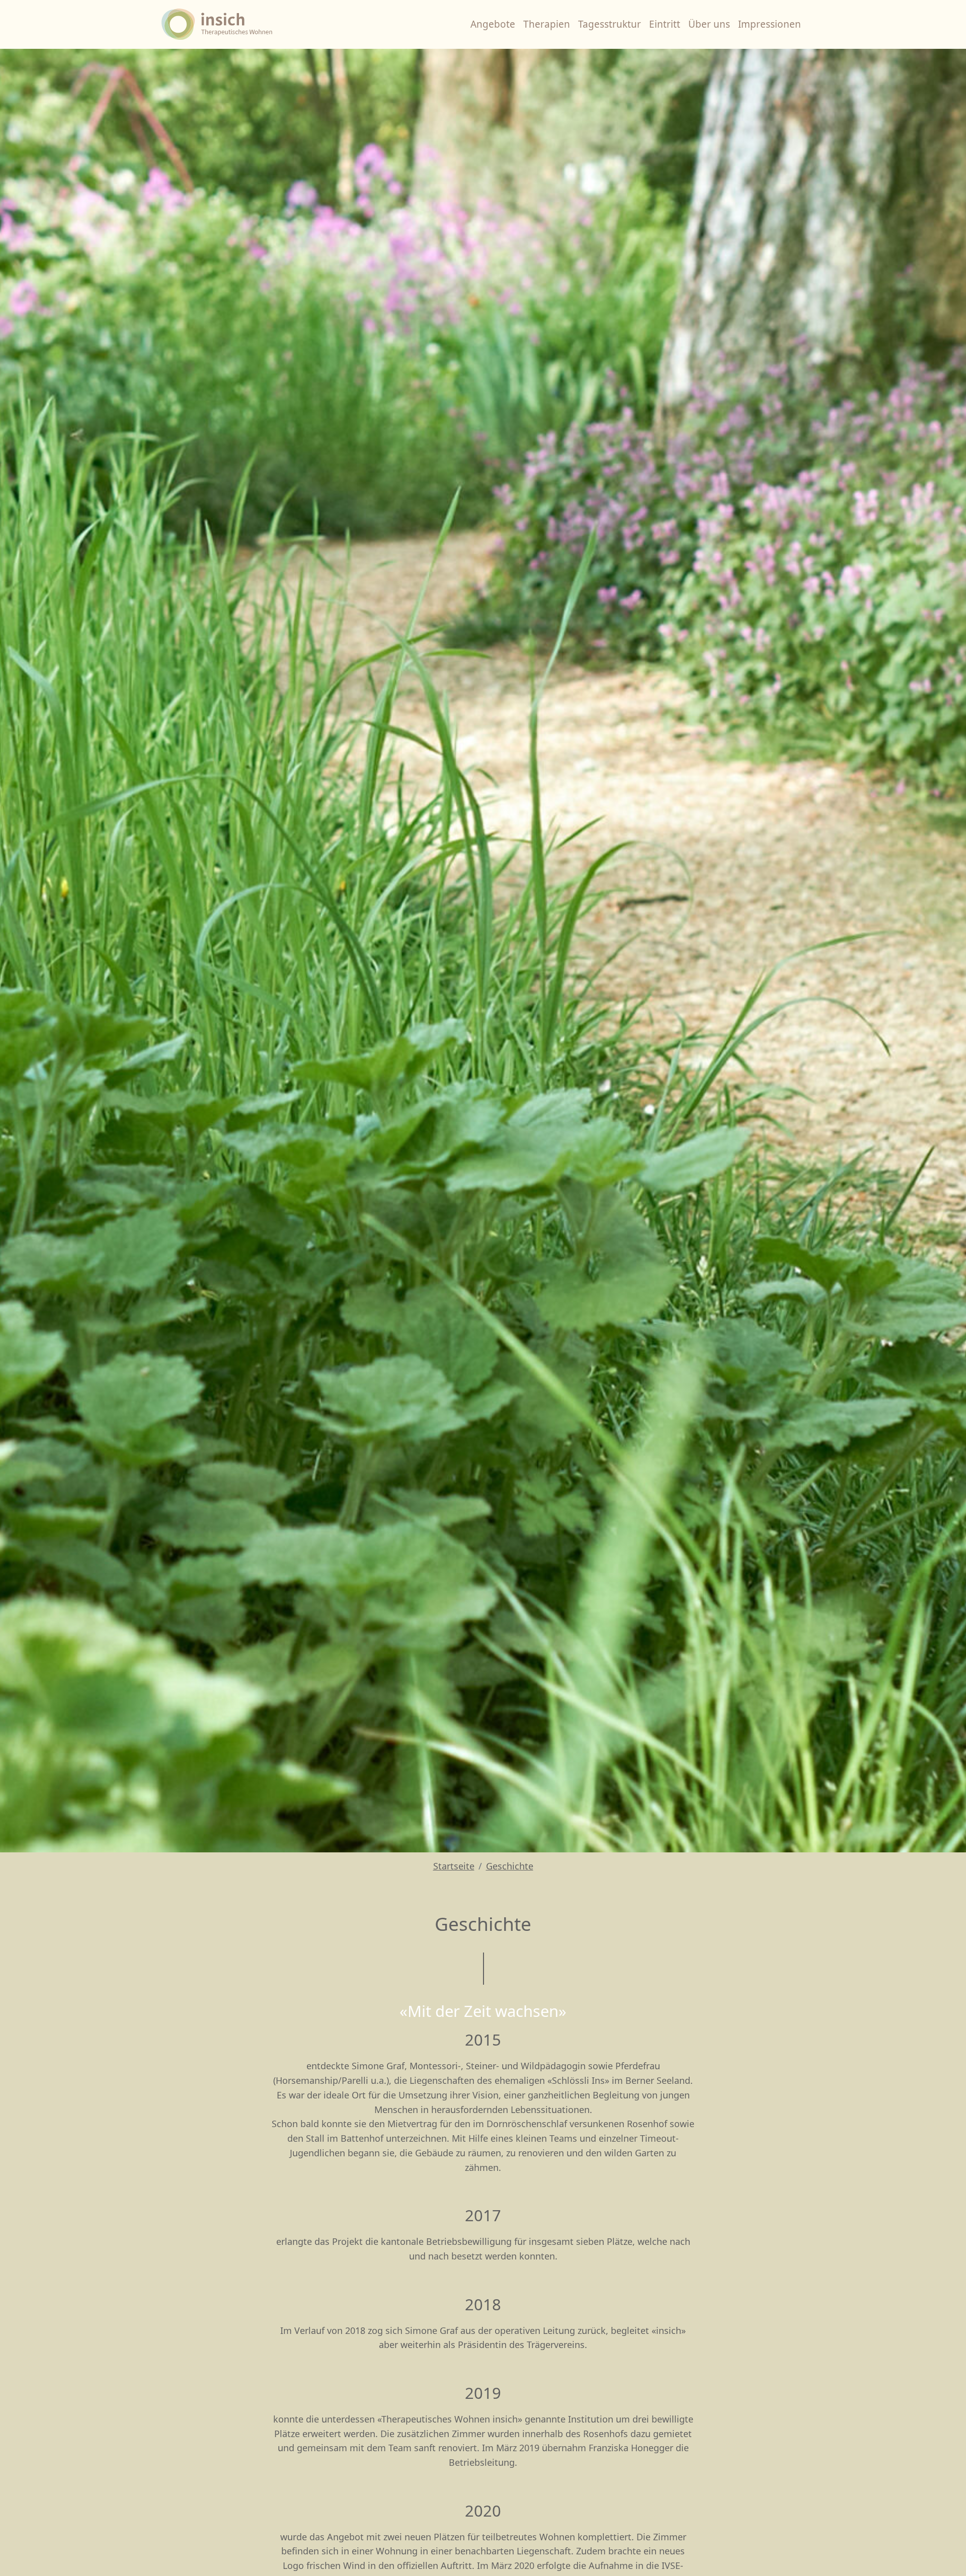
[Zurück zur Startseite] (219, 24)
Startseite (454, 1866)
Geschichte (510, 1866)
